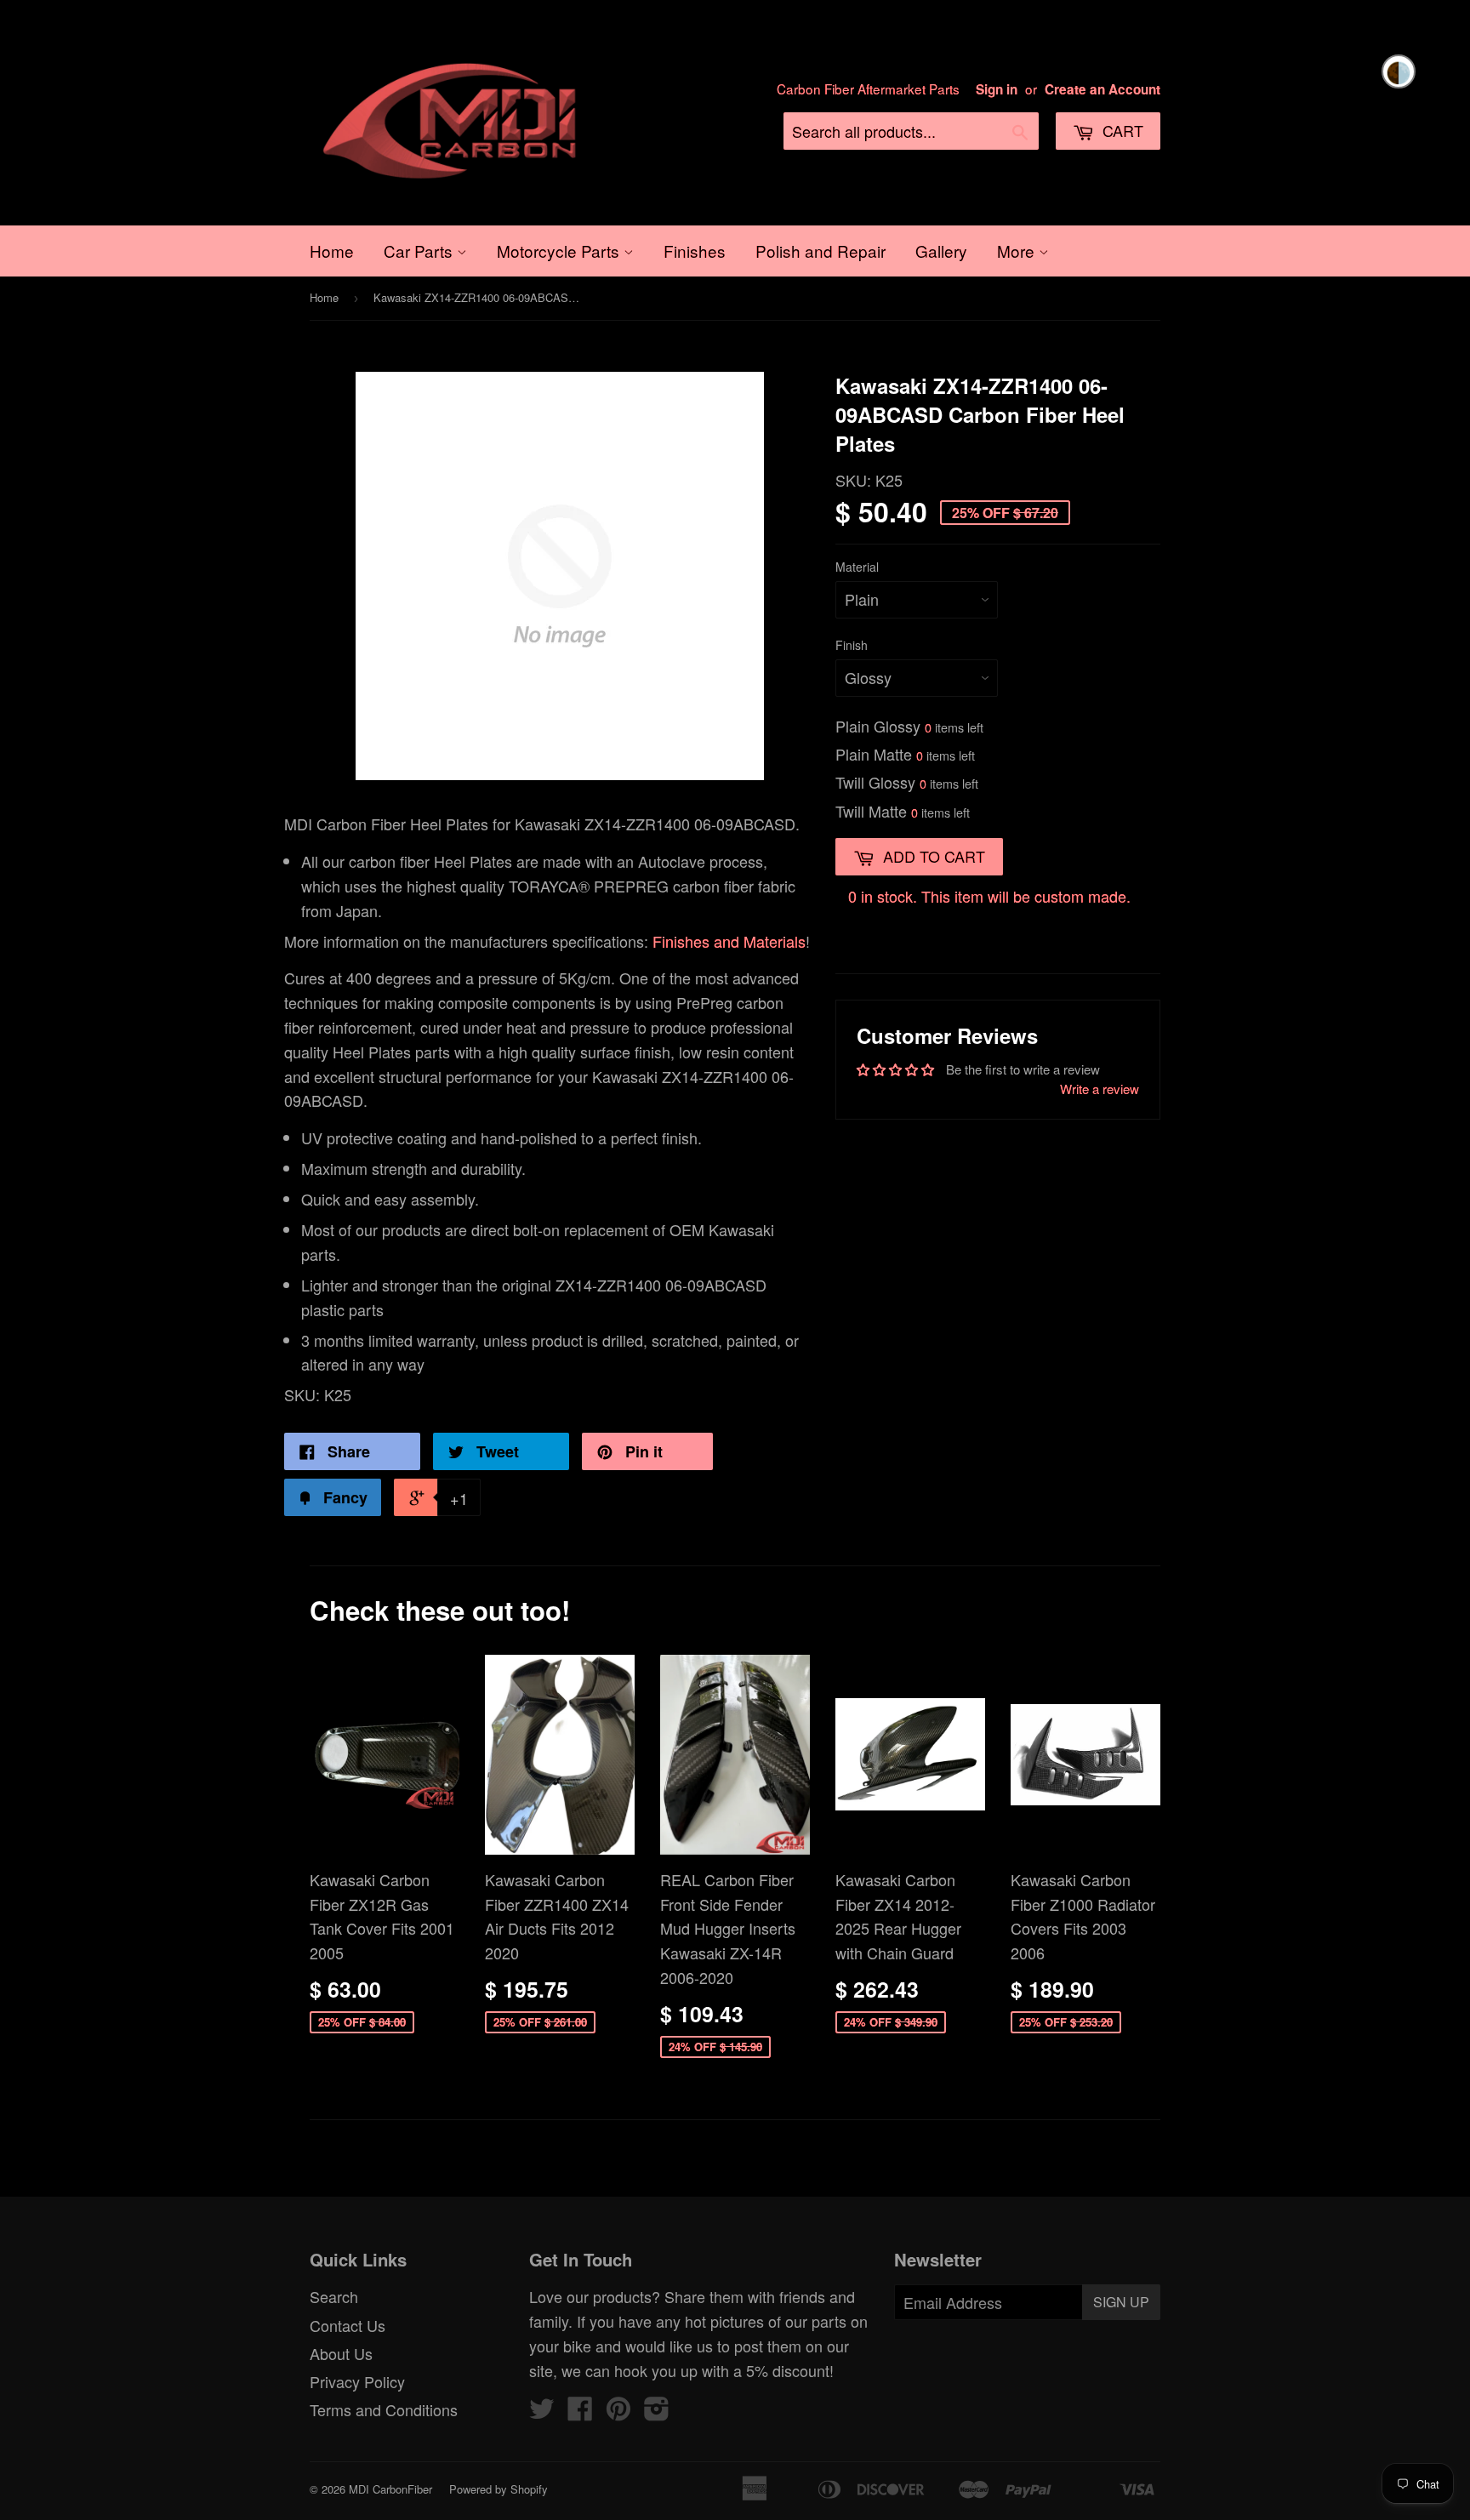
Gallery (941, 251)
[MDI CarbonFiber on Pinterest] (618, 2412)
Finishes (695, 251)
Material (857, 567)
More (1018, 251)
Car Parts (420, 251)
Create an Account (1102, 89)
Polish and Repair (820, 251)
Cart (1121, 130)
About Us (341, 2353)
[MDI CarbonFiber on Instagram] (657, 2412)
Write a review (1100, 1089)
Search (334, 2296)
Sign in (997, 89)
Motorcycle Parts (560, 251)
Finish (852, 645)
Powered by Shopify (499, 2489)
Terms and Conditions (384, 2409)
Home (332, 251)
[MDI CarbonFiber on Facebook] (580, 2412)
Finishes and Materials (729, 941)
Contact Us (348, 2325)
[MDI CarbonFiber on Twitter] (542, 2412)
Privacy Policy (357, 2381)
